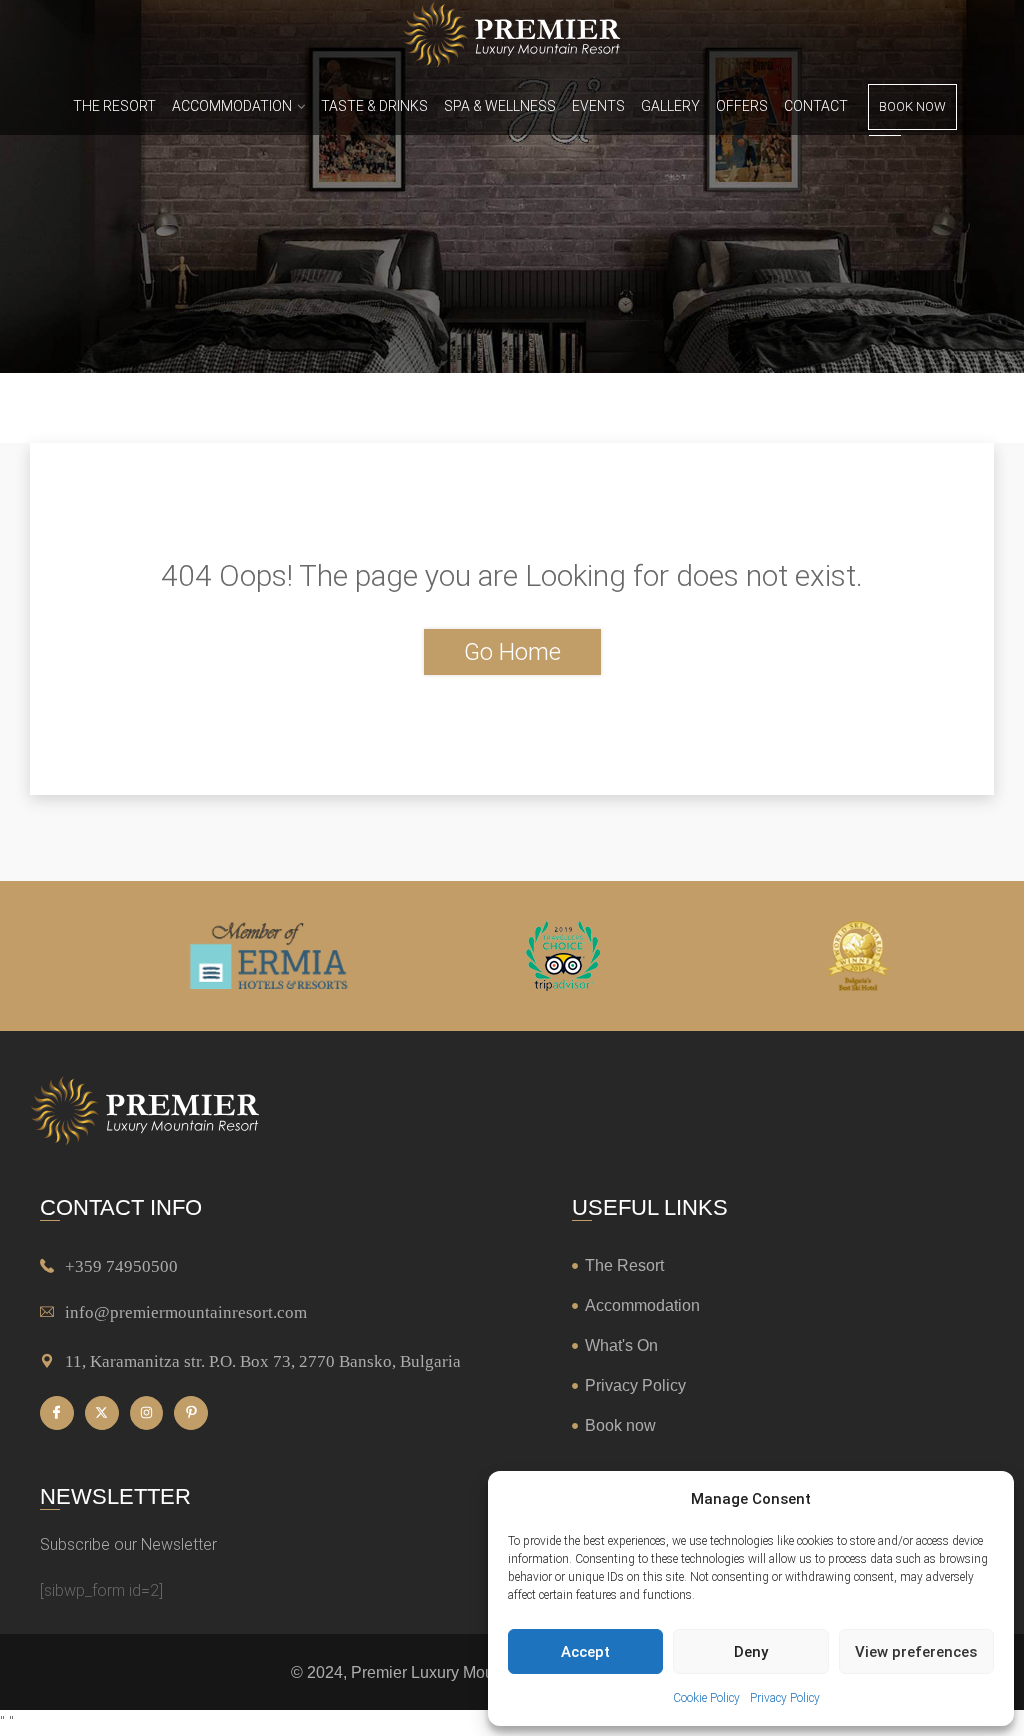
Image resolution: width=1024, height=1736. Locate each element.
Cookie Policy (706, 1698)
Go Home (512, 652)
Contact (816, 106)
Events (598, 106)
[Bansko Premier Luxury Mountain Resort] (511, 38)
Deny (751, 1652)
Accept (585, 1652)
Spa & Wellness (500, 106)
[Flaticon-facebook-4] (57, 1413)
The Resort (114, 106)
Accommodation (232, 106)
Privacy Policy (785, 1698)
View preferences (916, 1652)
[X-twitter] (102, 1413)
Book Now (912, 106)
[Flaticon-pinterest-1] (191, 1413)
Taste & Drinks (374, 106)
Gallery (670, 106)
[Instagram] (147, 1413)
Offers (742, 106)
